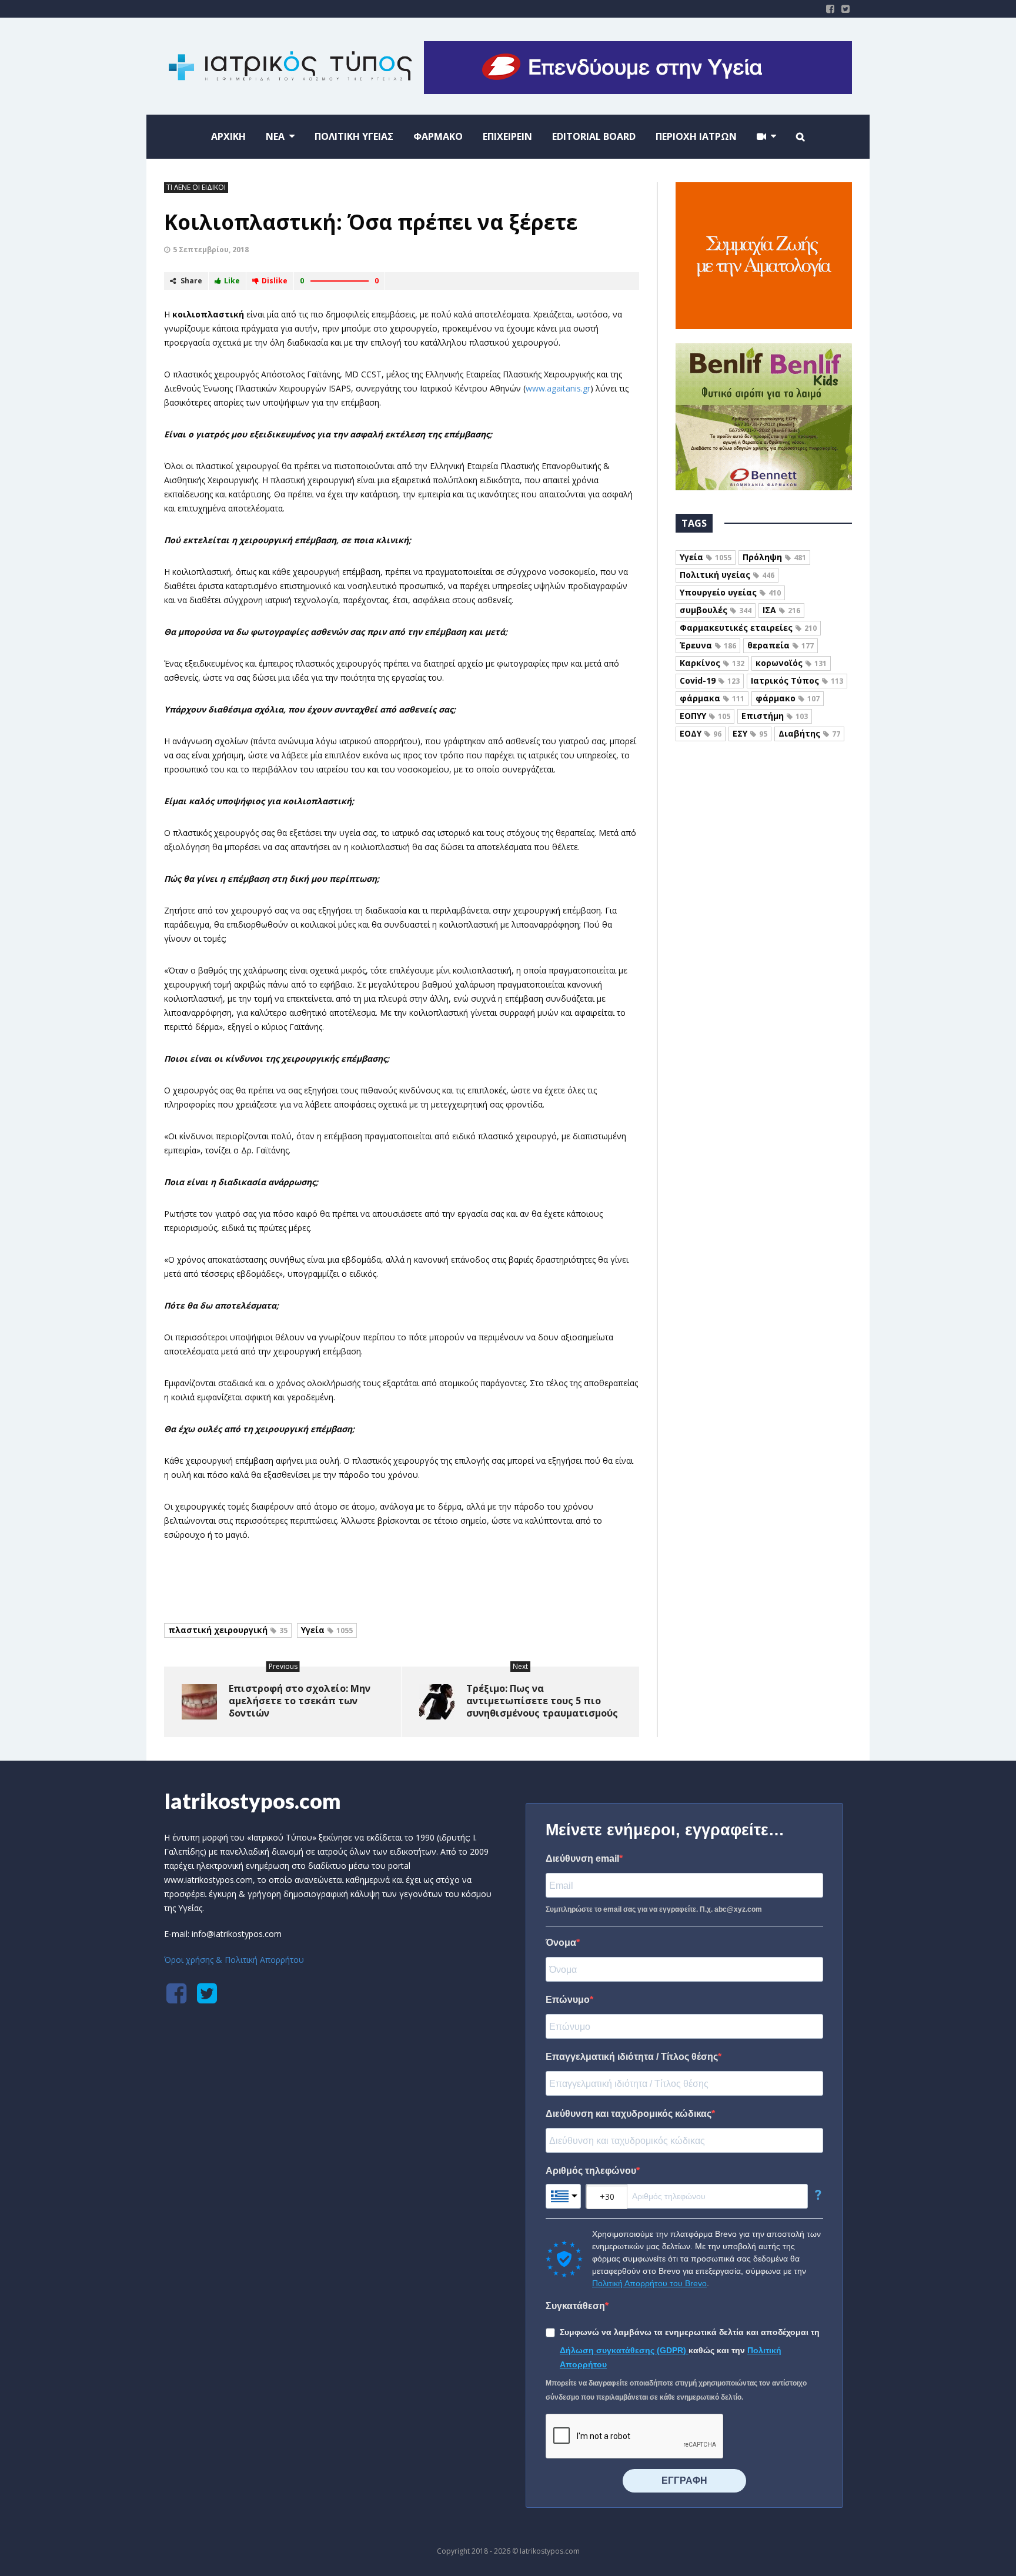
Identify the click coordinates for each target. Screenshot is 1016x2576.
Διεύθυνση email (582, 1859)
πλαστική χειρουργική (228, 1630)
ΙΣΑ (781, 610)
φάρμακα (712, 698)
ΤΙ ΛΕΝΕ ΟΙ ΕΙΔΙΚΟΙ (196, 187)
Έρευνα (708, 645)
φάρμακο (788, 698)
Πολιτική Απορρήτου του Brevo (649, 2283)
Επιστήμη (775, 716)
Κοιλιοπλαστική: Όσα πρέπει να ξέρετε (371, 222)
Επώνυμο (568, 2000)
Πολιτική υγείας (727, 575)
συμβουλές (716, 610)
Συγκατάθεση (575, 2306)
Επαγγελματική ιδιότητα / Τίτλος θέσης (632, 2057)
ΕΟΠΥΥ (705, 716)
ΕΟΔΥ (701, 733)
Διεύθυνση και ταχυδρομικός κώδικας (629, 2114)
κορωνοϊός (791, 663)
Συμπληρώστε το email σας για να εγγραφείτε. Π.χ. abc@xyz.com (654, 1909)
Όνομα (561, 1943)
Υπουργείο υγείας (730, 592)
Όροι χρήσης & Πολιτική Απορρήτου (234, 1960)
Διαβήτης (809, 733)
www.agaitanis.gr (558, 388)
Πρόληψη (774, 557)
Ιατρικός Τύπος (797, 680)
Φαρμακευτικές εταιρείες (748, 628)
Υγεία (327, 1630)
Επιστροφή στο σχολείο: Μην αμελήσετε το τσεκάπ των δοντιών (300, 1701)
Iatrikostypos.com (253, 1801)
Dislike (275, 281)
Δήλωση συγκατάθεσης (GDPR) (624, 2350)
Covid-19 (710, 680)
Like (232, 281)
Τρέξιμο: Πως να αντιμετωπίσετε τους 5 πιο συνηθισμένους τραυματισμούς (542, 1701)
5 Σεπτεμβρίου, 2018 (211, 250)
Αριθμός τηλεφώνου (591, 2171)
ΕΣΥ (750, 733)
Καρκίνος (712, 663)
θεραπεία (781, 645)
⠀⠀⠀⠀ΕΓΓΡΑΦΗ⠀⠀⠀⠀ (684, 2480)
